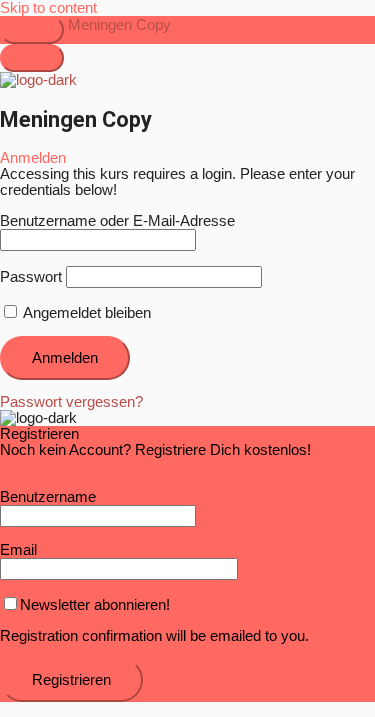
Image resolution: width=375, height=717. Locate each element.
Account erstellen (56, 466)
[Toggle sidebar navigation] (32, 30)
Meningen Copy (119, 25)
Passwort (31, 277)
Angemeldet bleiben (85, 313)
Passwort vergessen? (71, 402)
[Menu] (32, 58)
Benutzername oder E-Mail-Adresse (117, 221)
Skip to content (48, 8)
